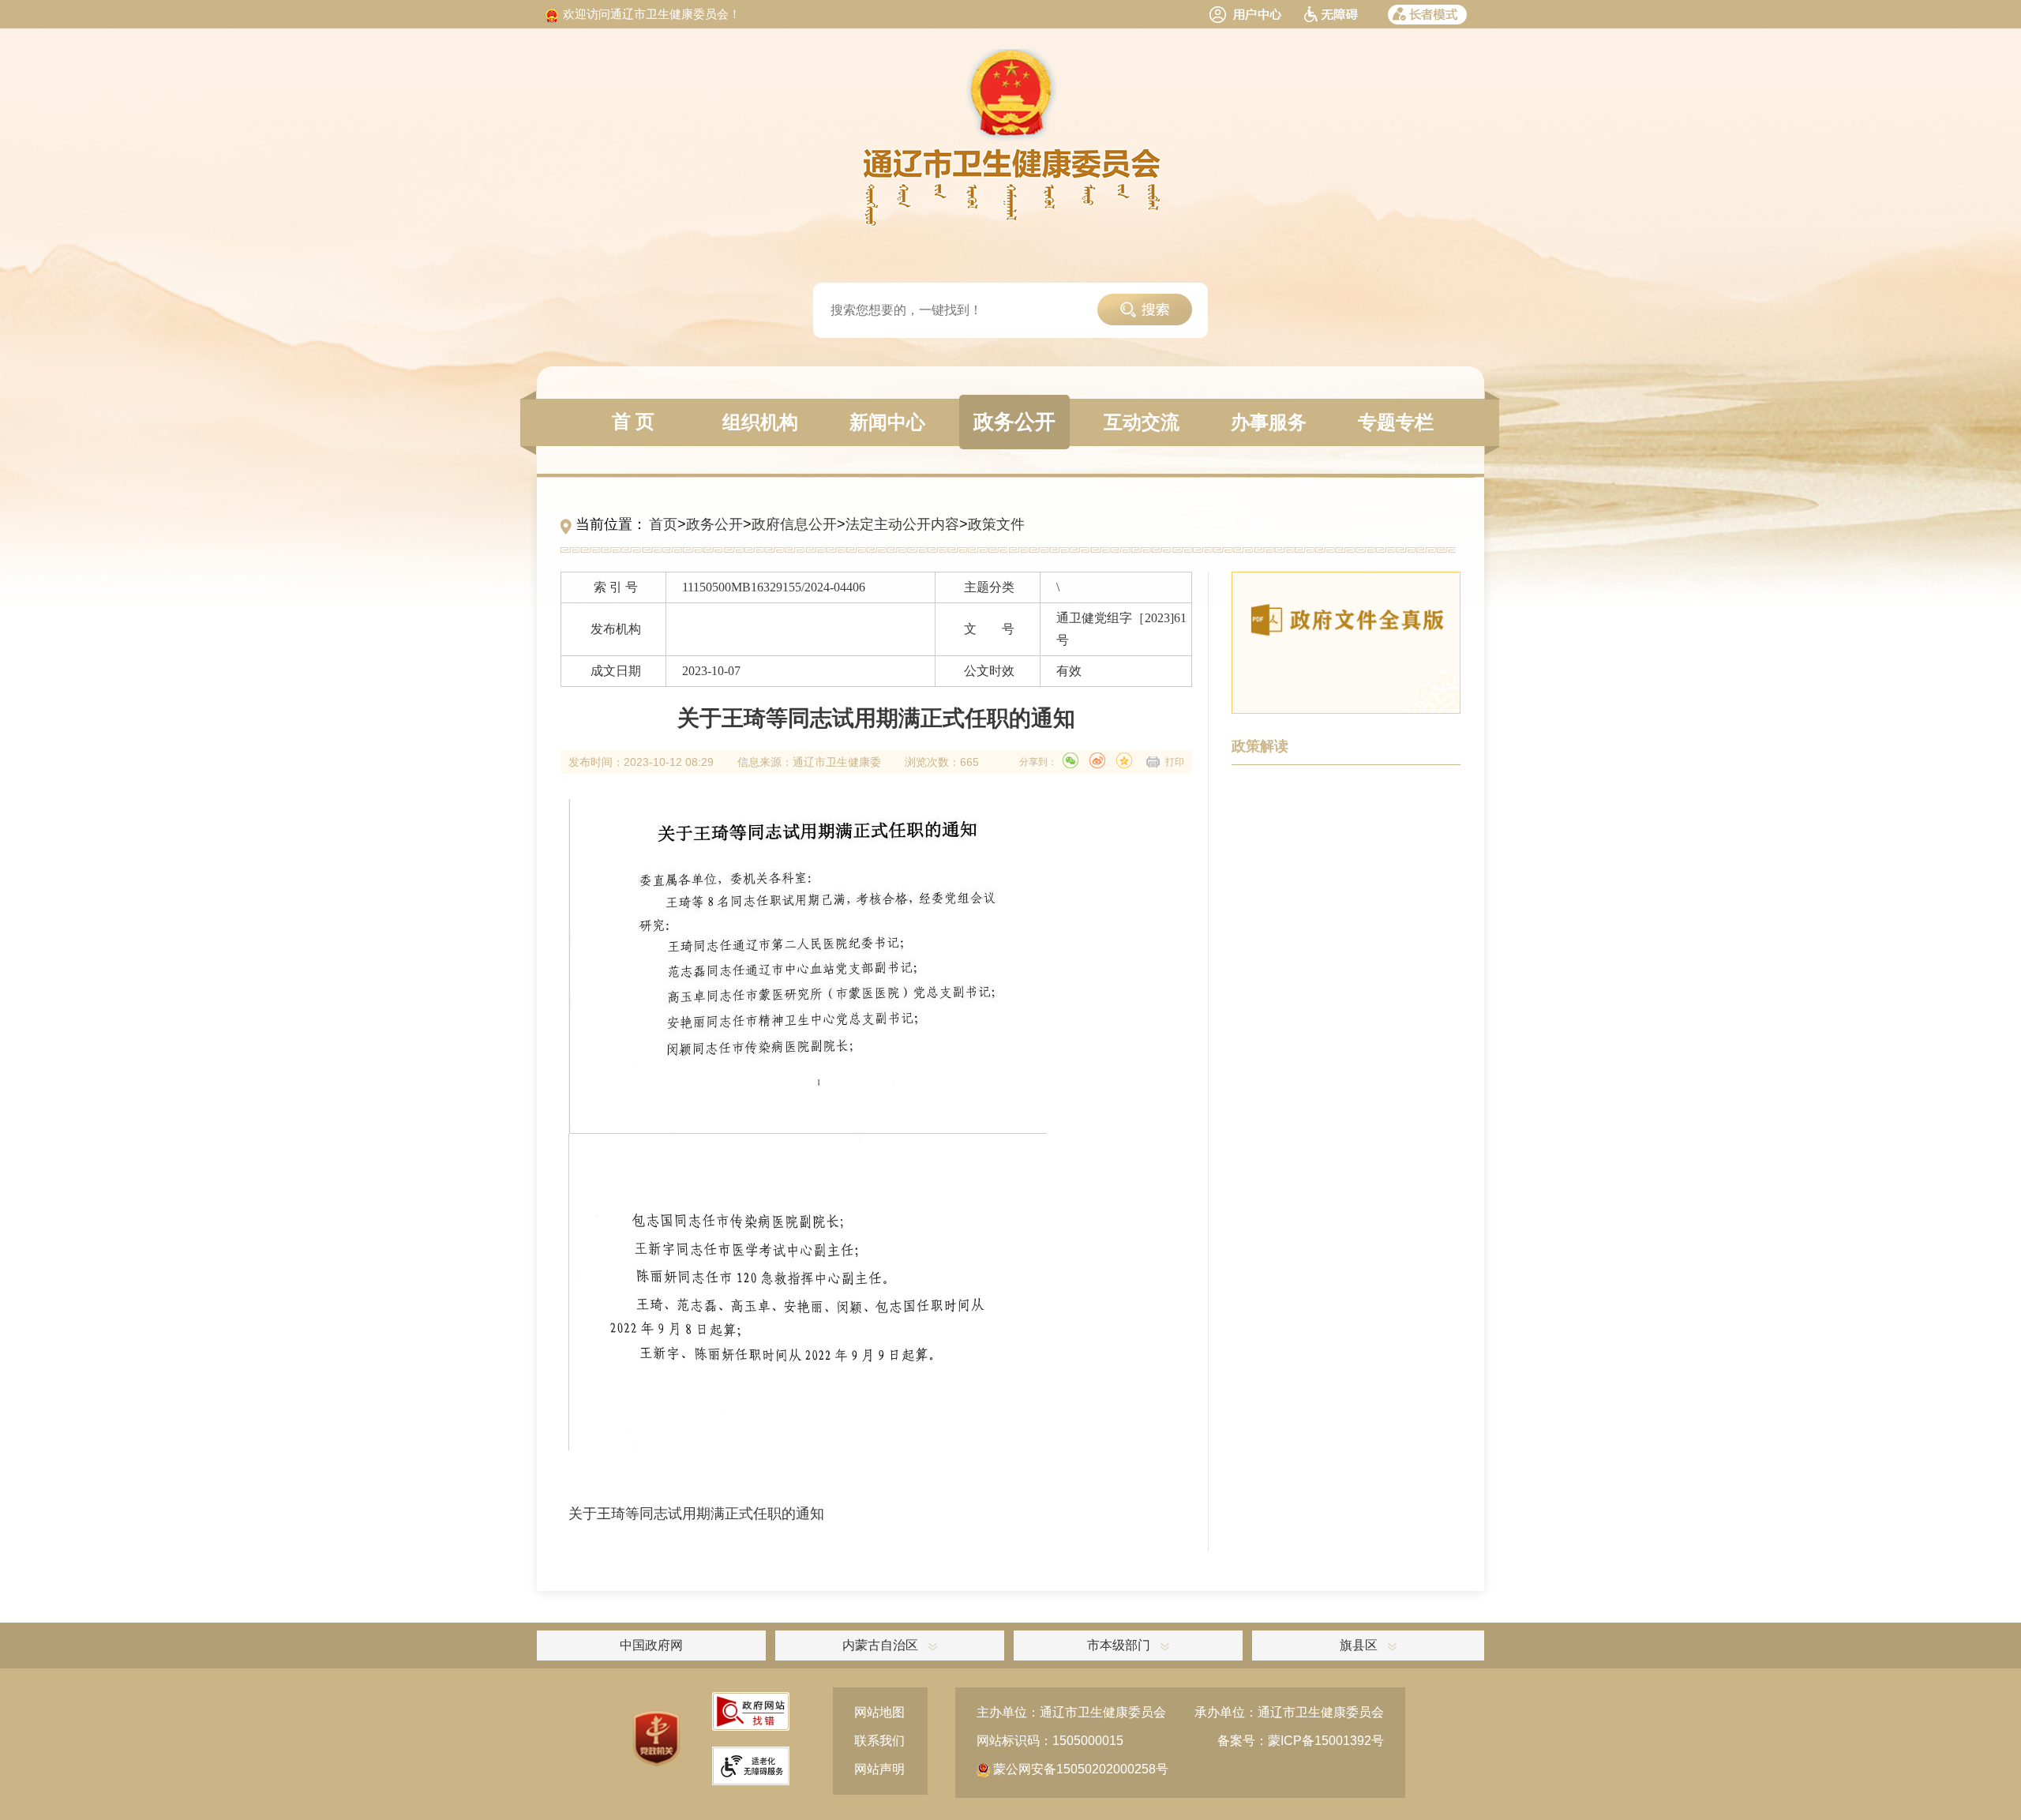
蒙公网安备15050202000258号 (1079, 1769)
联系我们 (879, 1741)
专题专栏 (1396, 422)
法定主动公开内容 (902, 524)
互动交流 (1142, 422)
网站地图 (879, 1712)
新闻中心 (887, 422)
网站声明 (879, 1769)
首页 (663, 524)
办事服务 (1269, 422)
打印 (1175, 762)
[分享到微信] (1070, 760)
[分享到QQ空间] (1124, 760)
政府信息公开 (794, 524)
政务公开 (1014, 422)
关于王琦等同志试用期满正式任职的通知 (696, 1514)
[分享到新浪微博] (1097, 760)
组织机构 (760, 422)
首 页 (633, 422)
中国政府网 (651, 1645)
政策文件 (996, 524)
